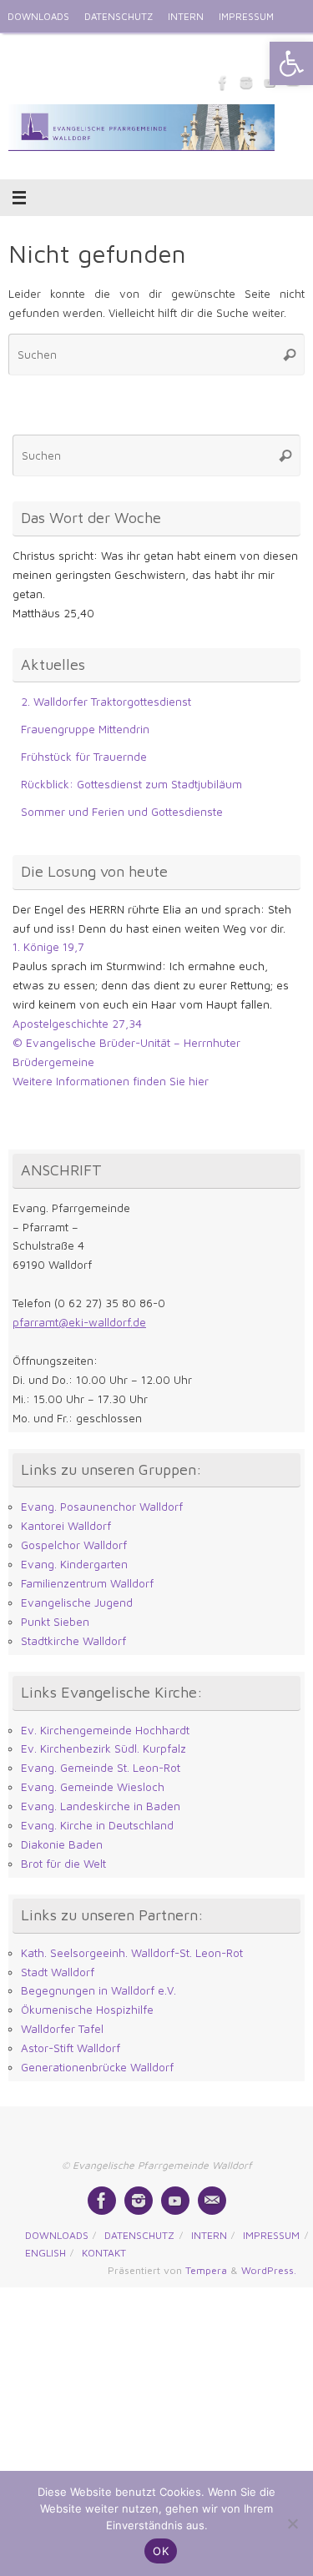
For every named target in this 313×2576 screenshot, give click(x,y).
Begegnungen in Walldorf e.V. (98, 1990)
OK (161, 2551)
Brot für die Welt (63, 1864)
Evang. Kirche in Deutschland (97, 1825)
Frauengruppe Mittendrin (85, 729)
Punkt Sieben (55, 1622)
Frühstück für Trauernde (84, 757)
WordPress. (269, 2270)
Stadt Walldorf (58, 1972)
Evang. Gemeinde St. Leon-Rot (101, 1768)
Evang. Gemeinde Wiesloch (93, 1787)
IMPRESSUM (246, 16)
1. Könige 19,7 (48, 947)
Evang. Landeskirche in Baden (101, 1806)
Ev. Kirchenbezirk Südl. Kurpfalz (103, 1748)
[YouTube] (175, 2201)
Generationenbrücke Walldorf (97, 2067)
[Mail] (212, 2201)
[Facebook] (223, 83)
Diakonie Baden (62, 1844)
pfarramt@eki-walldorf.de (79, 1322)
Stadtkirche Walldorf (73, 1641)
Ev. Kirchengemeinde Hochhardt (105, 1730)
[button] (291, 63)
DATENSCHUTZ (119, 16)
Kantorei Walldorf (66, 1526)
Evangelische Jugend (77, 1602)
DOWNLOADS (38, 16)
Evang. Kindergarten (74, 1564)
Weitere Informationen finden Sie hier (111, 1081)
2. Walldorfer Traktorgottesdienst (106, 702)
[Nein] (292, 2523)
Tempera (206, 2270)
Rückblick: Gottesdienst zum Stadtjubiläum (131, 784)
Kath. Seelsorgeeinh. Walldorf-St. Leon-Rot (132, 1953)
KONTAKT (84, 50)
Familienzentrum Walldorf (87, 1583)
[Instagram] (246, 83)
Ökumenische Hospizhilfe (87, 2010)
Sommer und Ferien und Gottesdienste (122, 812)
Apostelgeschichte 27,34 (77, 1024)
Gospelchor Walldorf (74, 1545)
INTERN (186, 16)
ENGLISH (28, 50)
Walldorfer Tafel (62, 2029)
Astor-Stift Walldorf (71, 2048)
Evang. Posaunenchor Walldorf (102, 1507)
